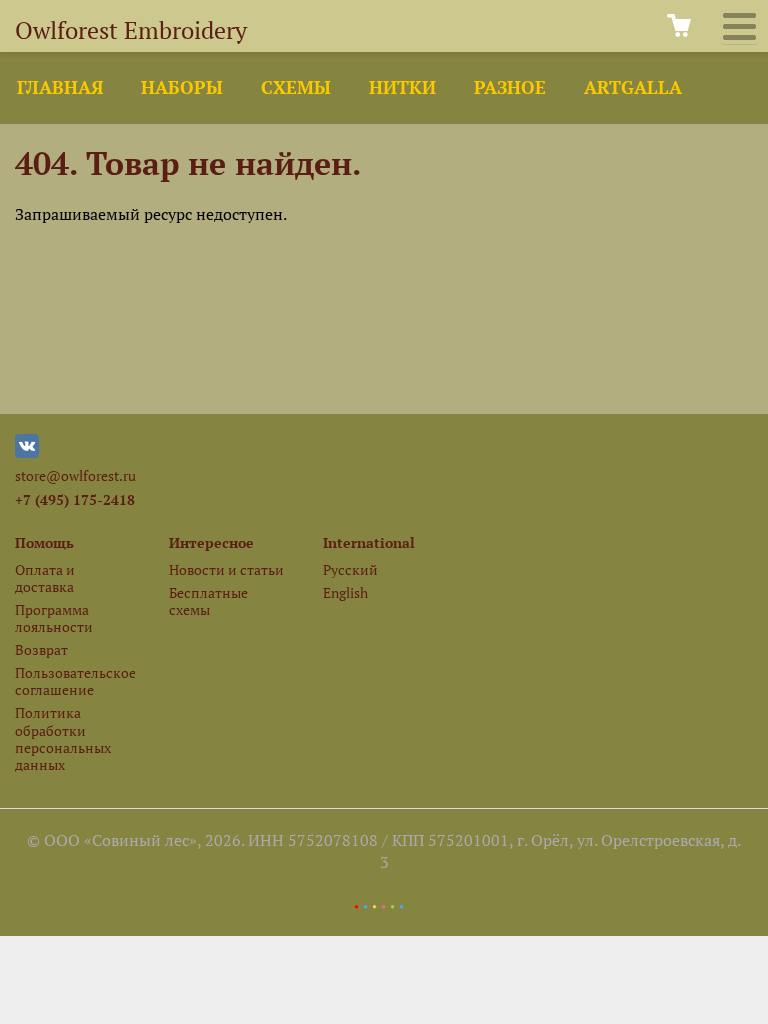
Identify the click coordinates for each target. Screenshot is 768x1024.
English (345, 592)
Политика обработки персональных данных (63, 738)
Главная (60, 87)
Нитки (402, 87)
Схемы (296, 87)
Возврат (41, 649)
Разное (510, 87)
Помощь (44, 542)
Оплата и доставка (45, 578)
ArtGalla (633, 87)
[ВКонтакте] (27, 452)
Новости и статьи (226, 569)
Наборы (182, 87)
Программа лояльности (54, 618)
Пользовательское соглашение (75, 681)
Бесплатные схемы (208, 601)
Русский (350, 569)
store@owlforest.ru (75, 475)
